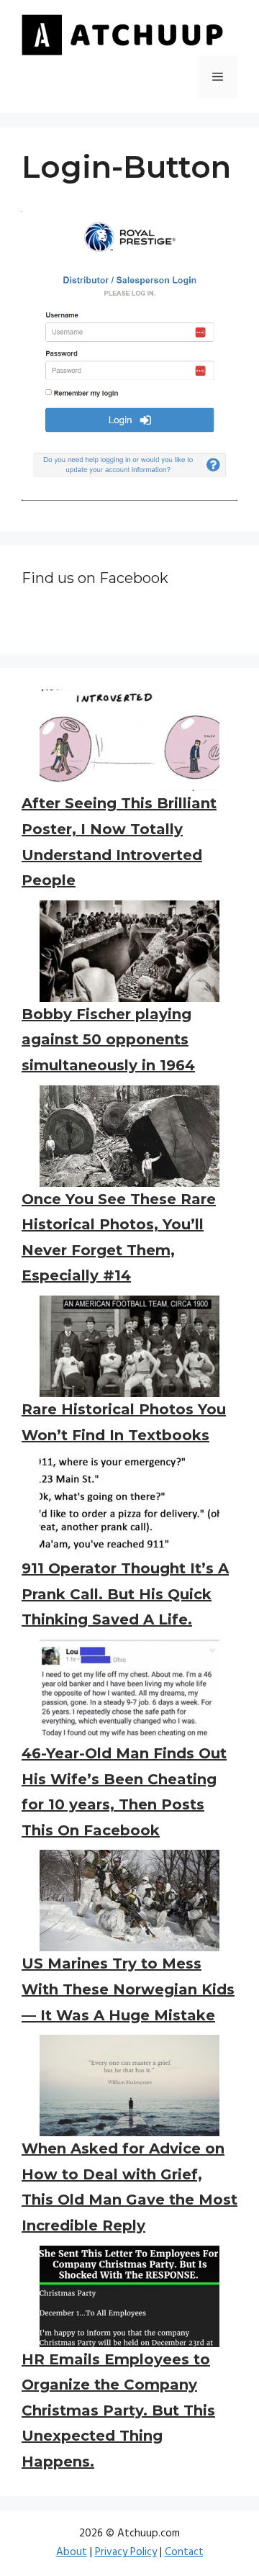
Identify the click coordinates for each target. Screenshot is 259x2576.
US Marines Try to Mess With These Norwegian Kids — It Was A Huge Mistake (128, 1989)
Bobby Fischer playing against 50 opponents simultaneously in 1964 (108, 1040)
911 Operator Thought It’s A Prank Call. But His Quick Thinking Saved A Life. (125, 1594)
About (72, 2552)
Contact (184, 2552)
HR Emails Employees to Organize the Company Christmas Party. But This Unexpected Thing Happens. (118, 2410)
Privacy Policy (126, 2552)
